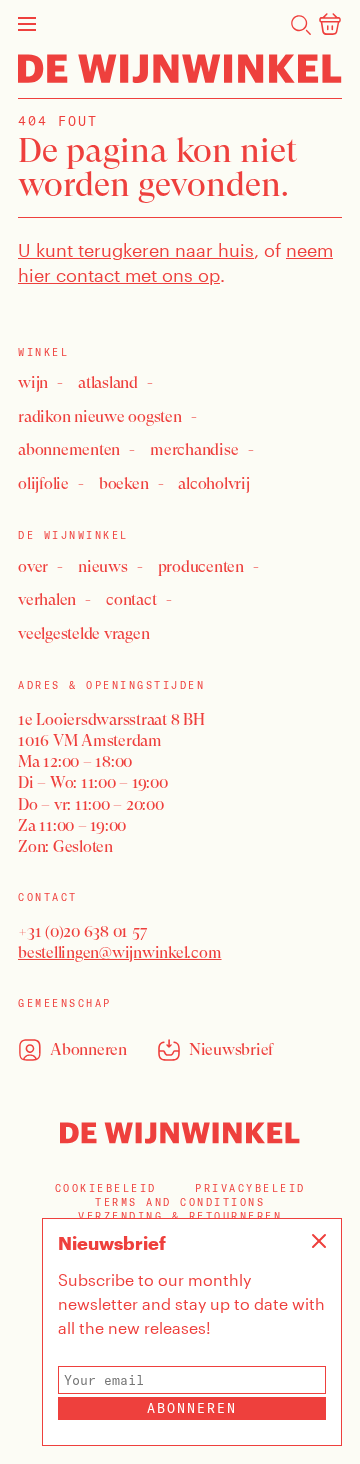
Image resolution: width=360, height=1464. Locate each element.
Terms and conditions (180, 1202)
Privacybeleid (250, 1188)
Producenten (201, 566)
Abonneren (192, 1408)
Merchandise (194, 449)
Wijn (33, 382)
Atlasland (108, 382)
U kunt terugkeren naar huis (136, 250)
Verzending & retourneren (180, 1216)
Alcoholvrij (213, 483)
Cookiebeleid (106, 1188)
